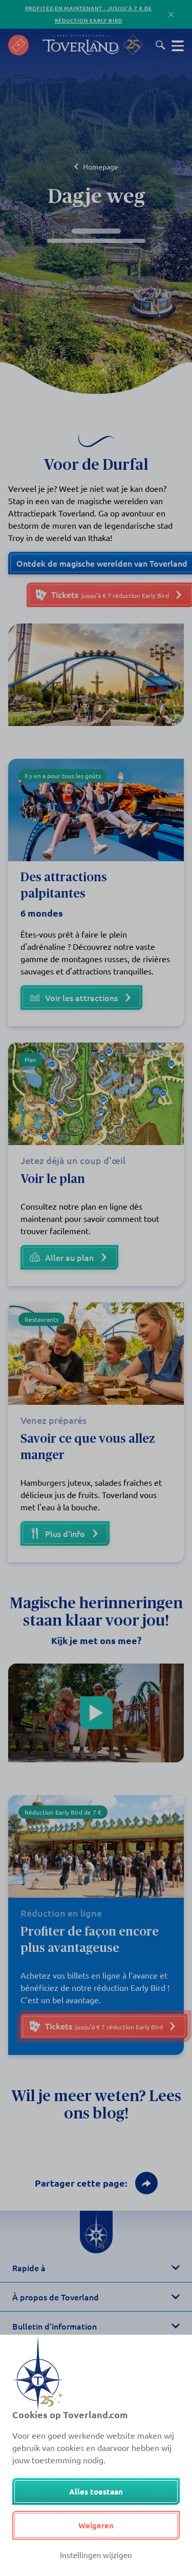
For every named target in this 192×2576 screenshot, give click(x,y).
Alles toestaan (96, 2491)
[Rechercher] (161, 45)
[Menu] (178, 45)
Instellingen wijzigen (96, 2555)
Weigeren (96, 2525)
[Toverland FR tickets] (18, 45)
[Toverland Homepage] (81, 45)
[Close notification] (171, 15)
